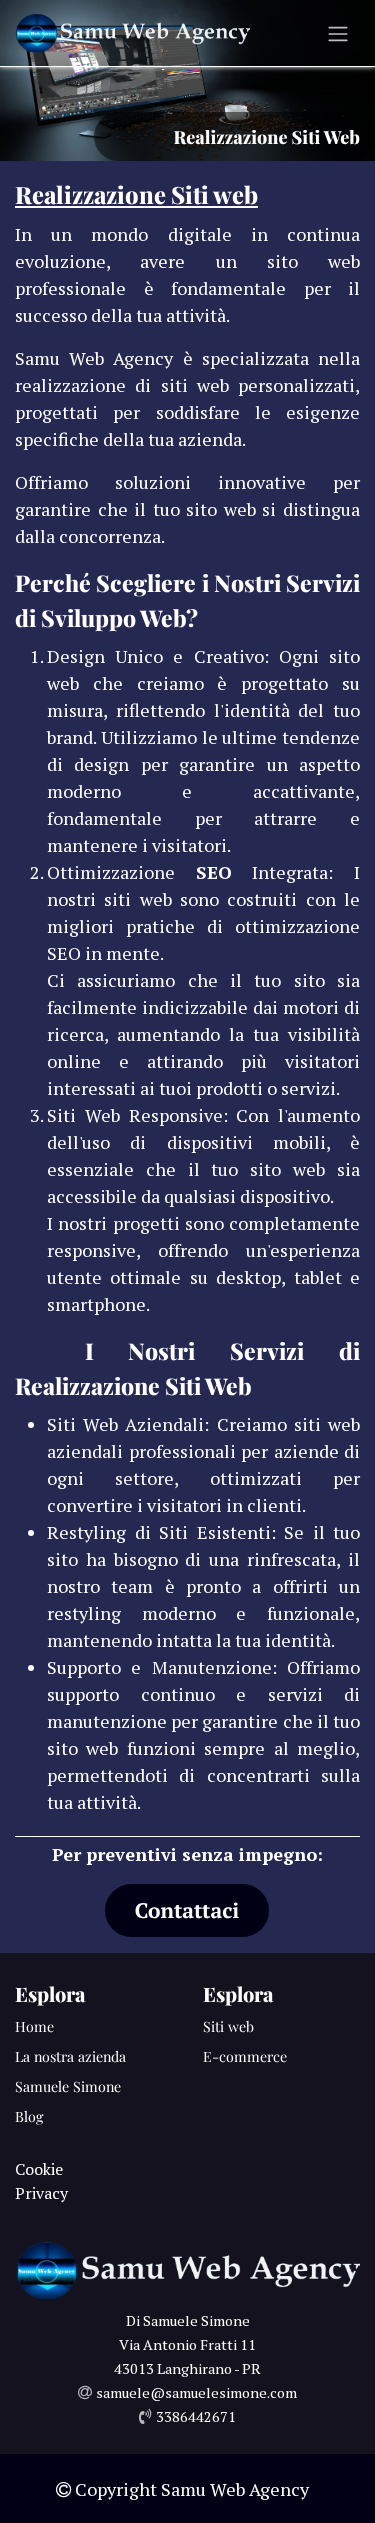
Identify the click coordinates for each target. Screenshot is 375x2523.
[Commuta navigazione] (338, 33)
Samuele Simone (68, 2086)
